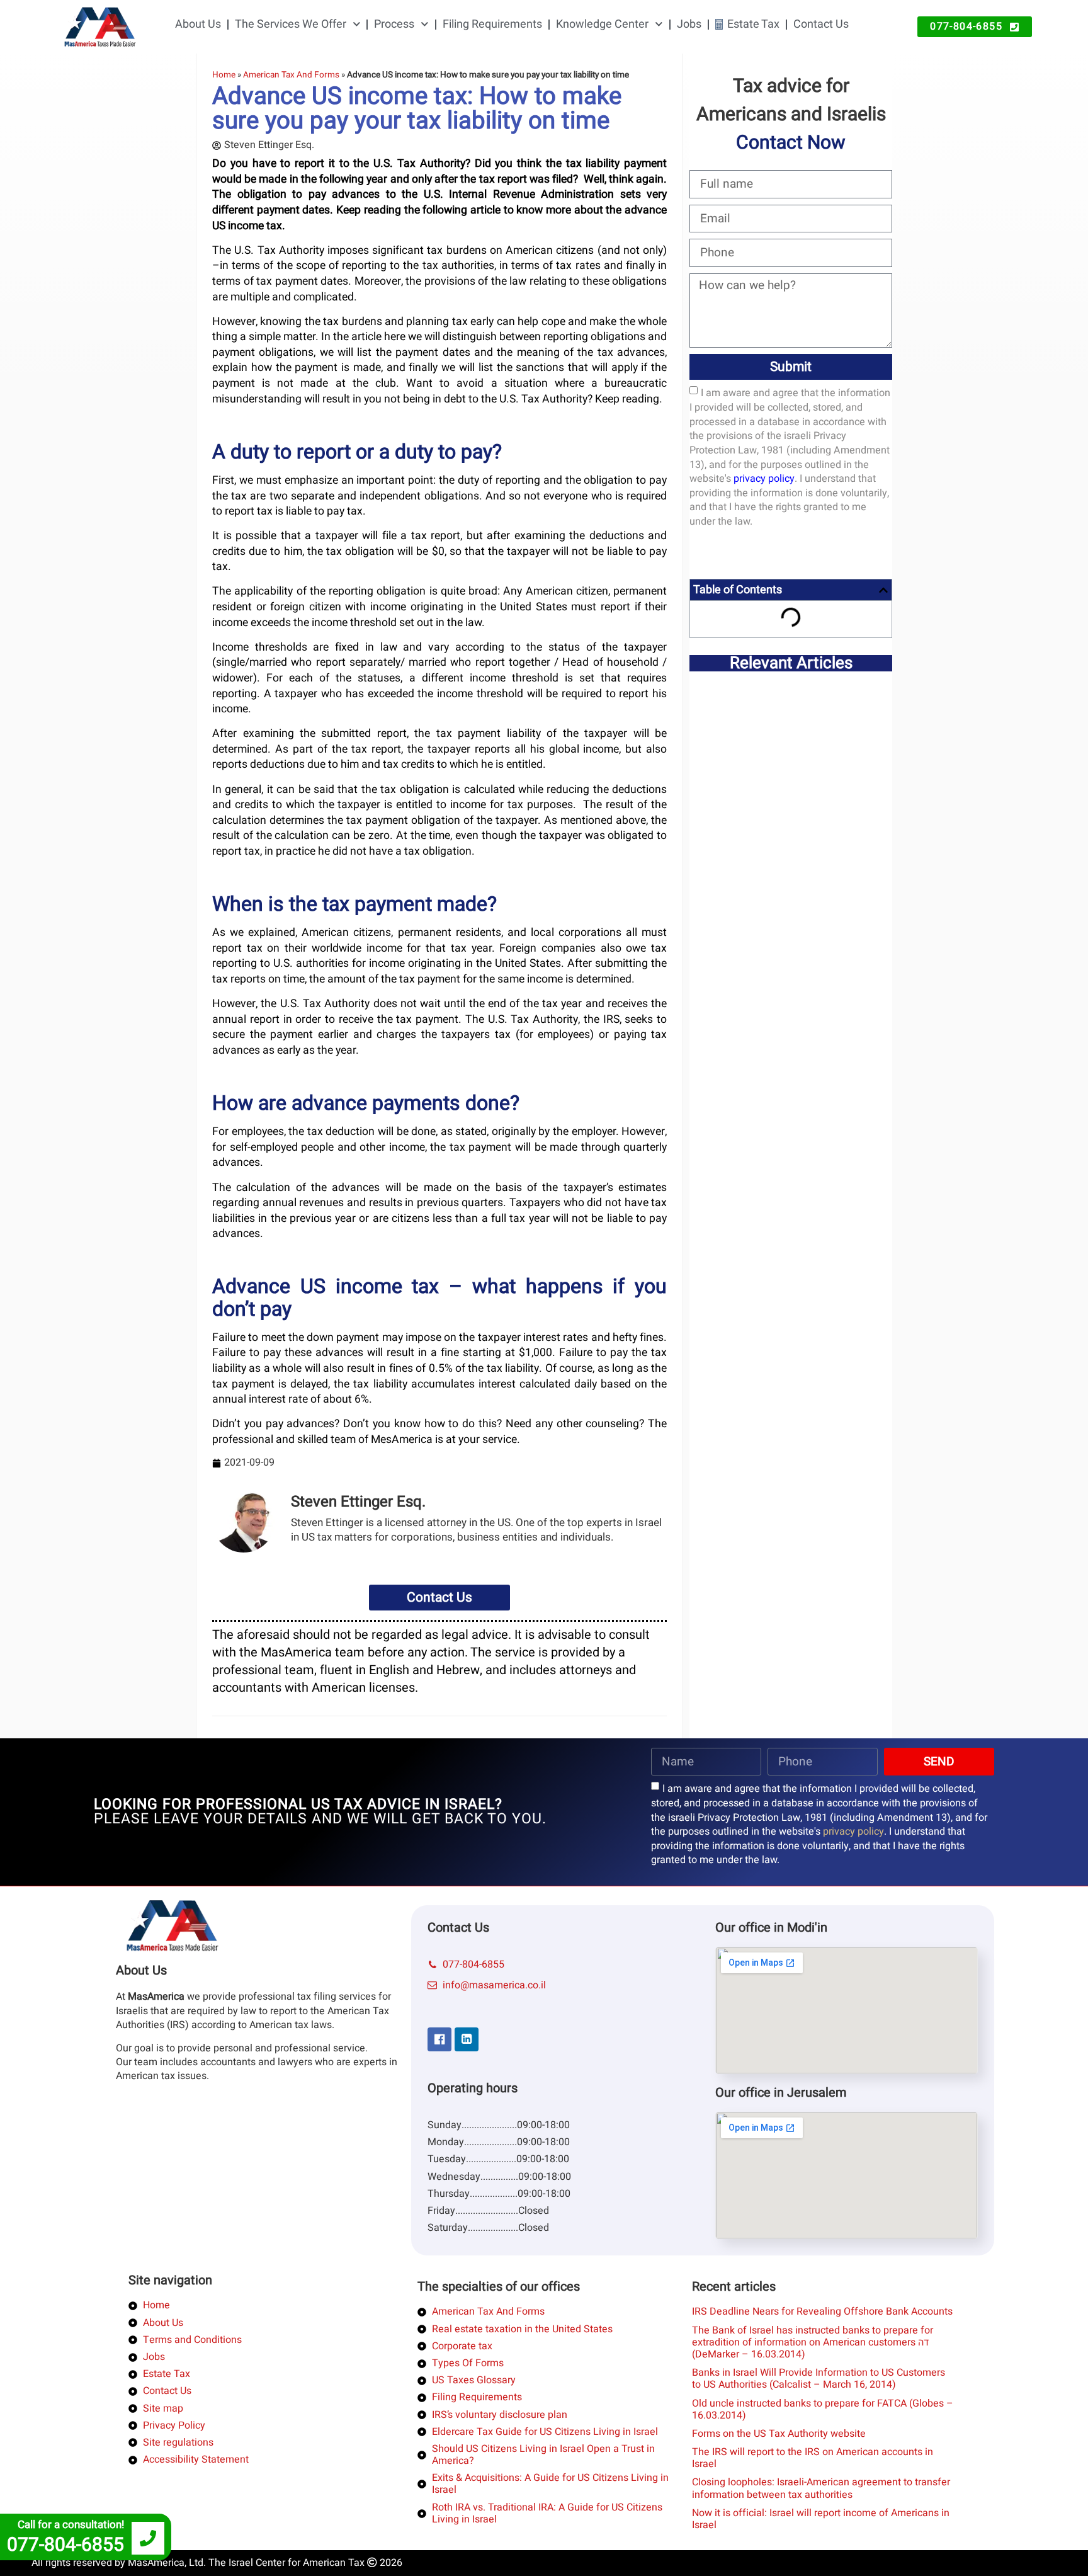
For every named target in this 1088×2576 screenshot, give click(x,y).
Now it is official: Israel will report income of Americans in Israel (821, 2519)
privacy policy (764, 479)
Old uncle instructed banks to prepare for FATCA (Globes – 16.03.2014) (823, 2409)
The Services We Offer (291, 24)
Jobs (689, 24)
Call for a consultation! (71, 2525)
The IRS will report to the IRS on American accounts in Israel (813, 2458)
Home (224, 75)
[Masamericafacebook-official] (439, 2039)
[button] (883, 590)
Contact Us (821, 24)
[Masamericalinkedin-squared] (467, 2039)
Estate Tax (753, 24)
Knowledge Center (602, 24)
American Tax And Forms (291, 75)
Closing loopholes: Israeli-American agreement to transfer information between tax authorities (821, 2488)
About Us (198, 24)
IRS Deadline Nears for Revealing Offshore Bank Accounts (822, 2311)
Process (394, 24)
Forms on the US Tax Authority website (779, 2434)
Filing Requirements (492, 24)
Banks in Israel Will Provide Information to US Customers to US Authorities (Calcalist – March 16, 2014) (819, 2379)
